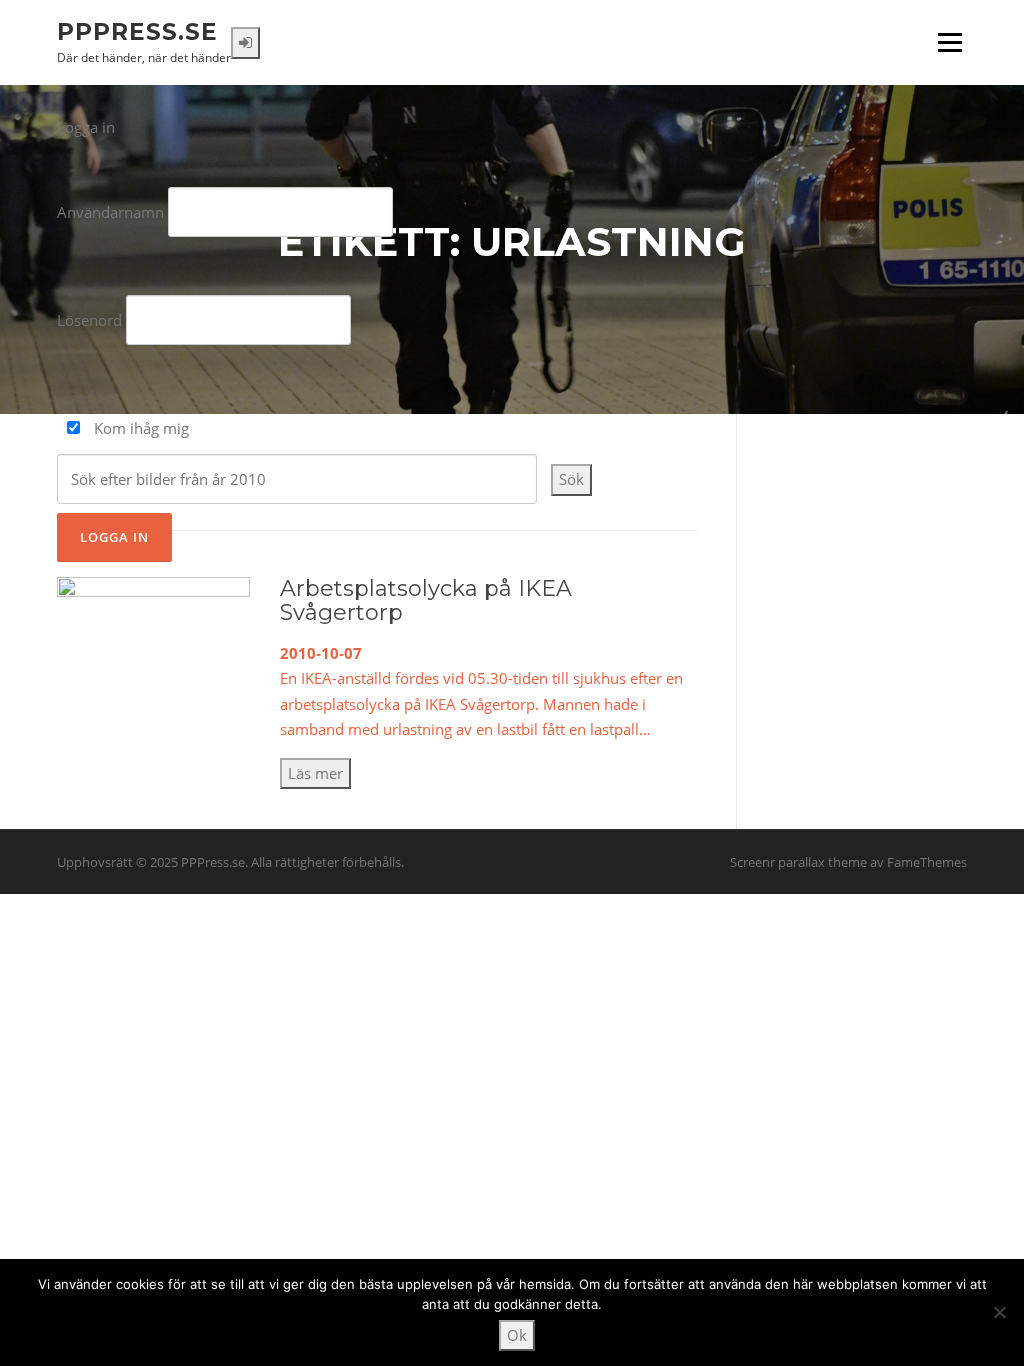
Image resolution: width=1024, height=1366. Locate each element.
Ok (517, 1335)
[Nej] (999, 1312)
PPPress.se (137, 31)
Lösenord (89, 320)
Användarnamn (110, 212)
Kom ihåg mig (139, 428)
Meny (949, 42)
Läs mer (315, 773)
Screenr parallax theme (798, 862)
